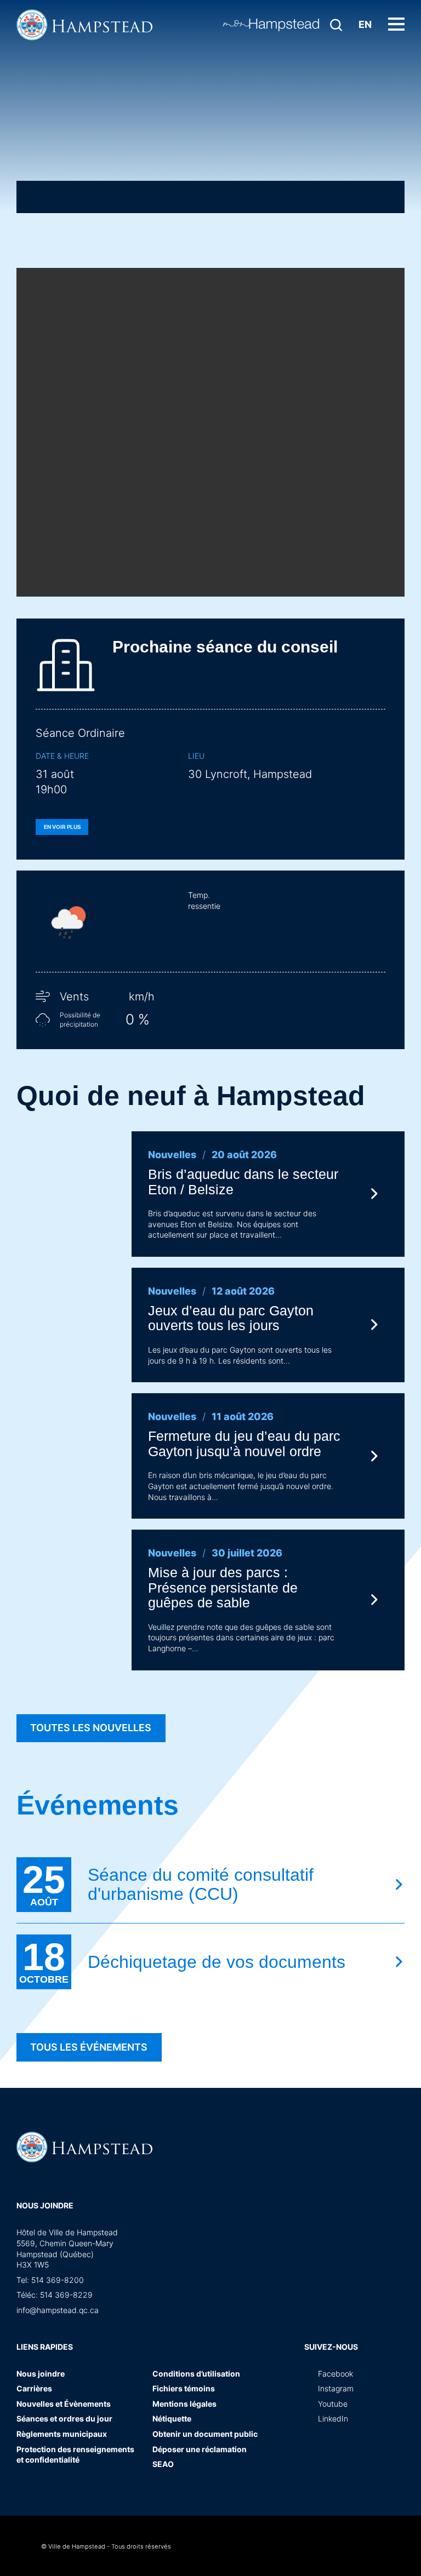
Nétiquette (172, 2418)
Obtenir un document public (205, 2434)
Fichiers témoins (184, 2388)
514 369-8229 (66, 2295)
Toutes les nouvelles (91, 1728)
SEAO (163, 2464)
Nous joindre (45, 2205)
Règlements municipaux (62, 2434)
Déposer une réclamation (200, 2449)
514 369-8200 (58, 2280)
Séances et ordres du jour (64, 2418)
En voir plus (62, 827)
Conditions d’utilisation (196, 2374)
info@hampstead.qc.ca (58, 2310)
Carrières (34, 2388)
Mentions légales (184, 2404)
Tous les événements (89, 2047)
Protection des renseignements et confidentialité (75, 2455)
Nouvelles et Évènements (64, 2404)
